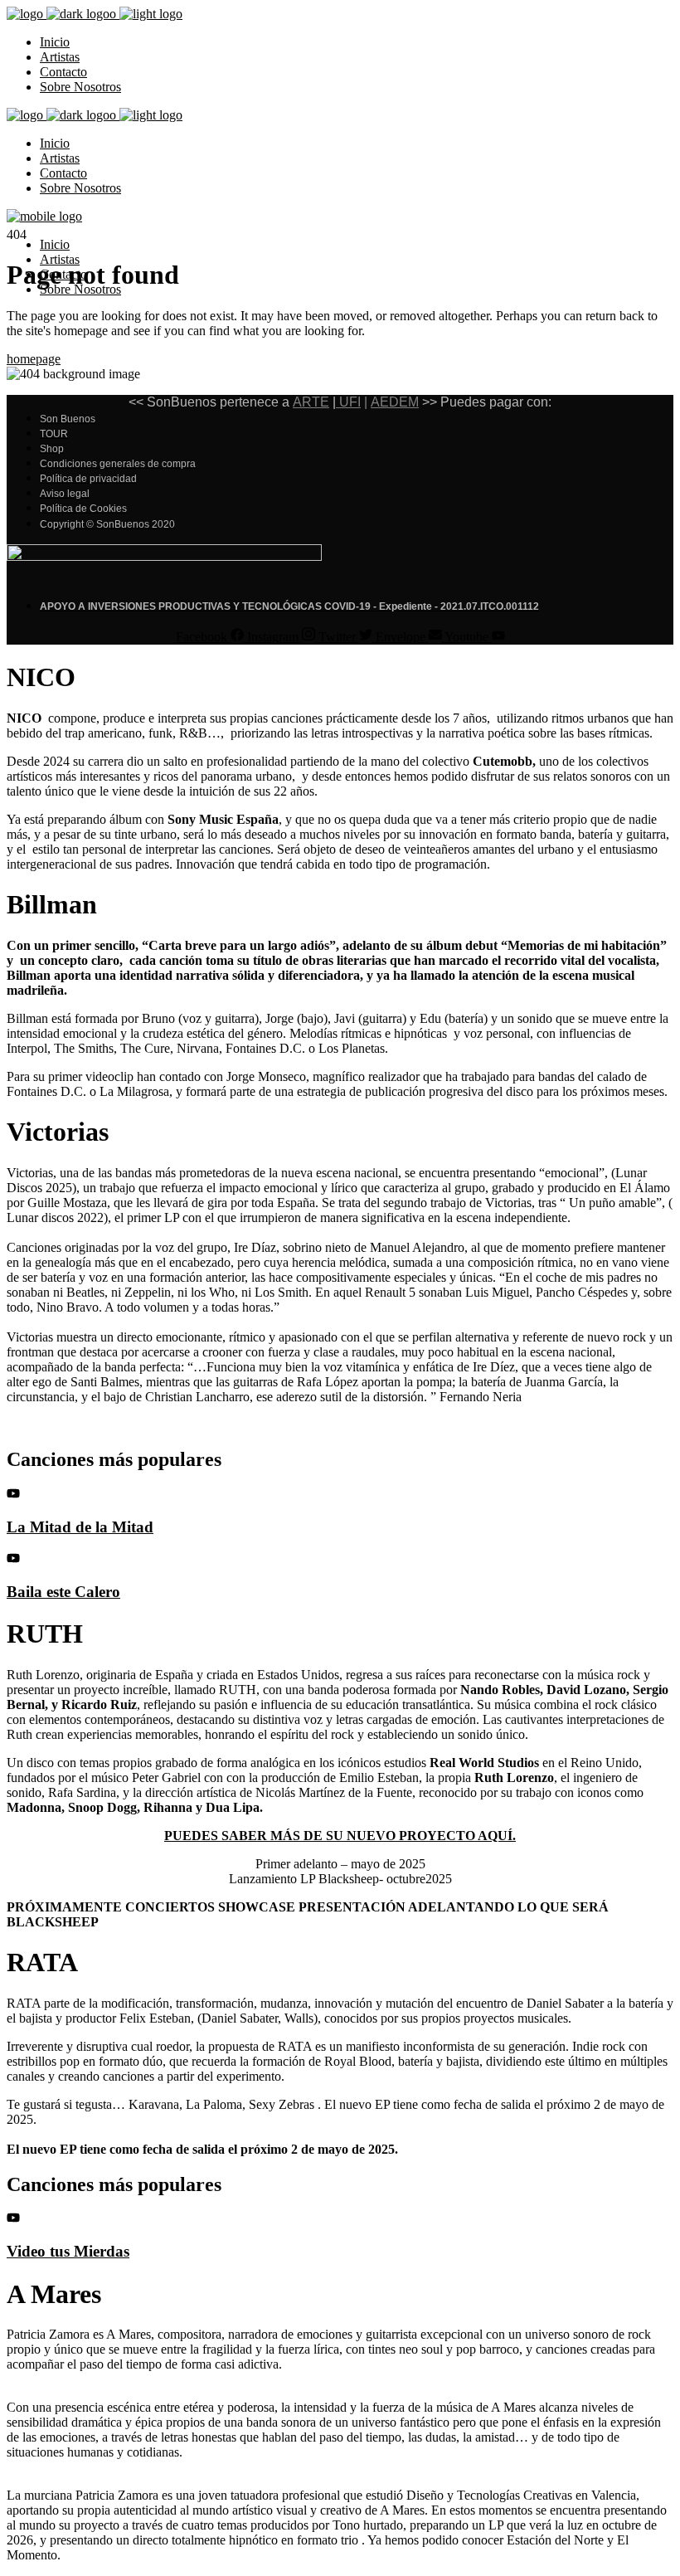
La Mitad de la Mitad (80, 1527)
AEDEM (395, 402)
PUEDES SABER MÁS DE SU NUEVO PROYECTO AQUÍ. (340, 1836)
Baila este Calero (63, 1592)
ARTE (311, 402)
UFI (348, 402)
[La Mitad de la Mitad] (13, 1495)
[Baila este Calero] (13, 1559)
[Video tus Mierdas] (13, 2220)
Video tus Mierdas (68, 2251)
